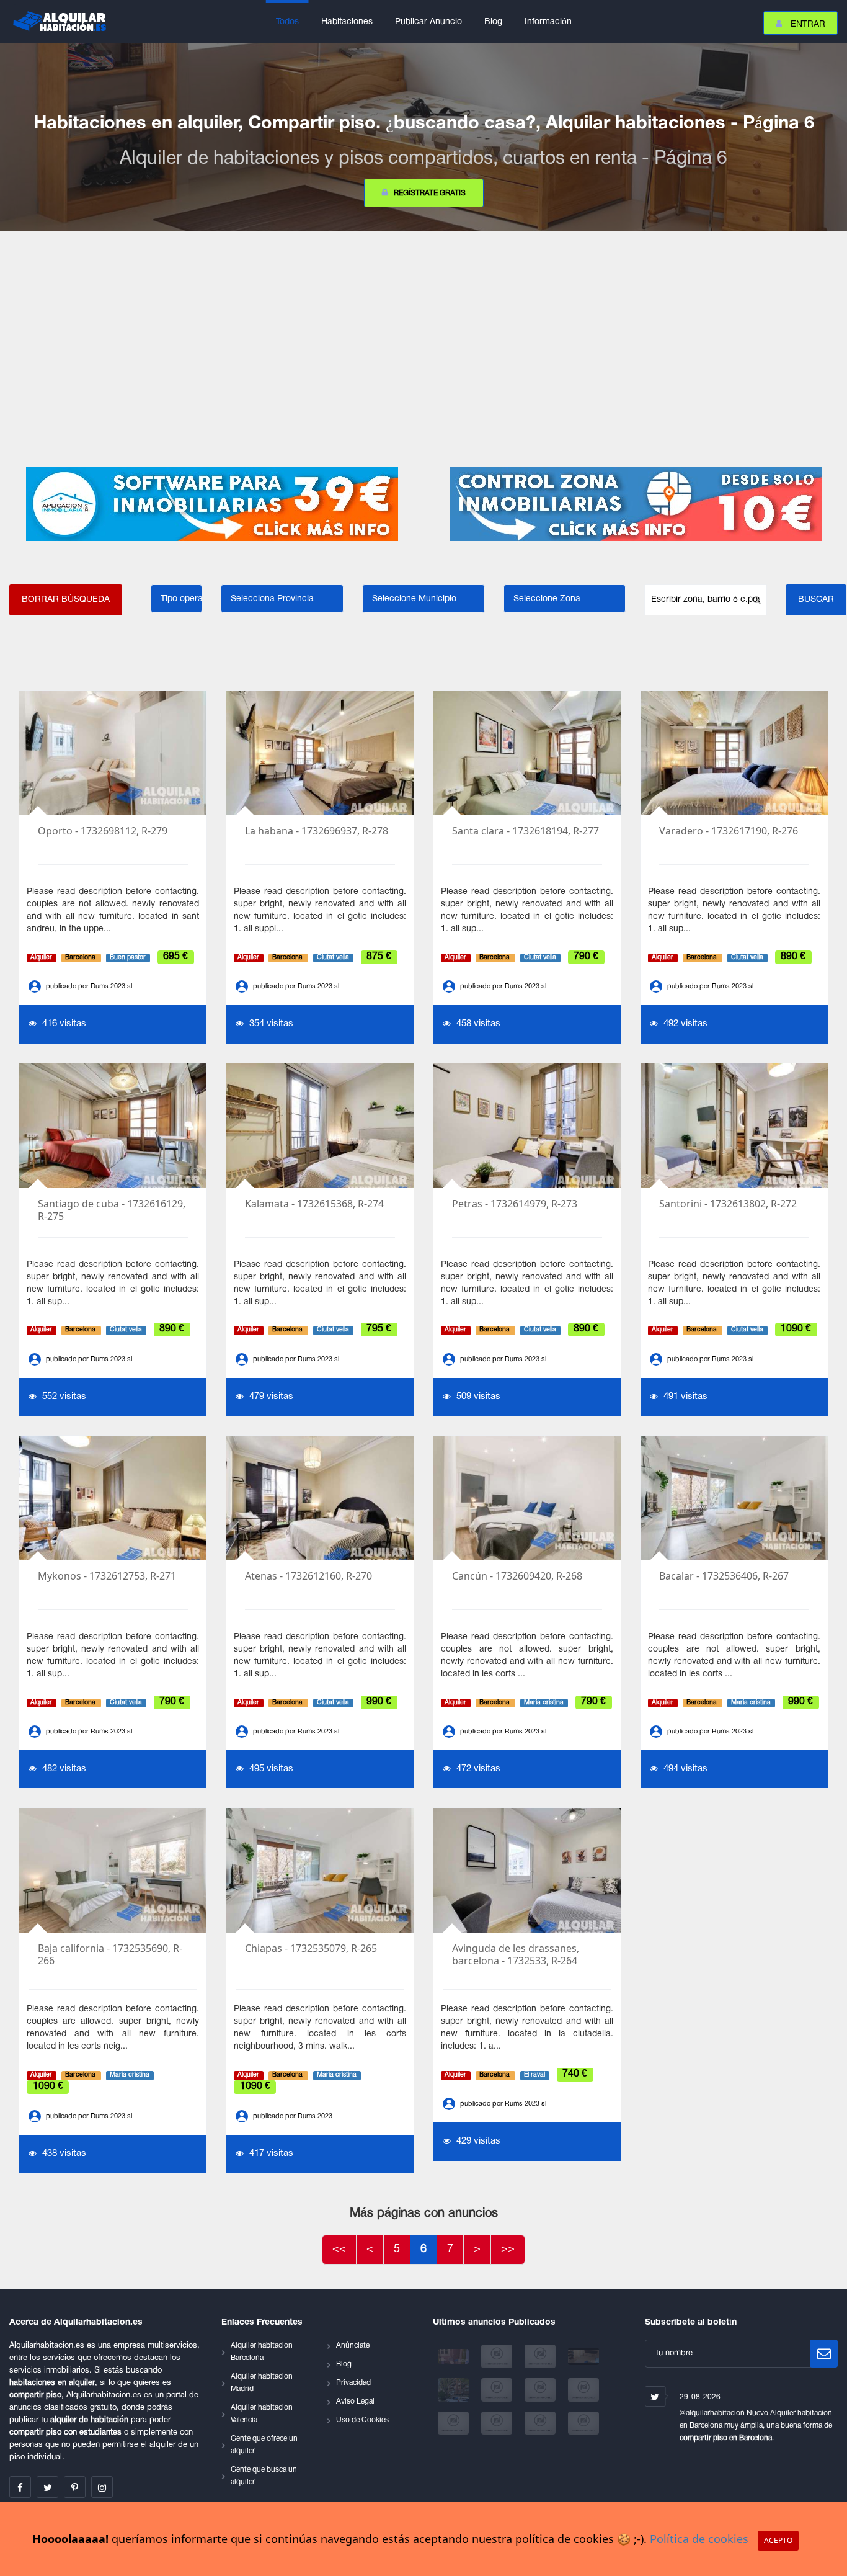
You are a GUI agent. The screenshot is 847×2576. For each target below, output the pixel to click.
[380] (455, 2357)
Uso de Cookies (362, 2420)
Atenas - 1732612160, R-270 (308, 1576)
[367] (455, 2423)
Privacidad (353, 2383)
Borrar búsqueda (66, 600)
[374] (455, 2390)
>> (508, 2249)
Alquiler (41, 958)
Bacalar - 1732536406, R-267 (724, 1576)
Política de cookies (699, 2539)
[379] (498, 2357)
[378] (541, 2357)
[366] (583, 2390)
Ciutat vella (333, 958)
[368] (498, 2423)
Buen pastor (128, 958)
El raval (534, 2075)
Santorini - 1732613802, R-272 (728, 1204)
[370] (583, 2423)
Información (548, 22)
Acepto (778, 2540)
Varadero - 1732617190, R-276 (729, 831)
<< (339, 2249)
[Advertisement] (423, 349)
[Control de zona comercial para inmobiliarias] (635, 504)
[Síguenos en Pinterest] (75, 2487)
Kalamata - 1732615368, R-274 (314, 1204)
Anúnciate (353, 2346)
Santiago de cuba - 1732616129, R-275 (112, 1210)
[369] (541, 2423)
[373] (498, 2390)
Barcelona (81, 958)
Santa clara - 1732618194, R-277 (525, 831)
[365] (541, 2390)
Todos (287, 22)
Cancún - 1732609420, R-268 (517, 1576)
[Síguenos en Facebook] (20, 2487)
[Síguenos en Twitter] (47, 2487)
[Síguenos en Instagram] (102, 2487)
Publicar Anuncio (428, 22)
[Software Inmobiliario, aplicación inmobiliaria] (212, 504)
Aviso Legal (355, 2401)
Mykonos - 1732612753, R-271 (107, 1576)
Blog (493, 22)
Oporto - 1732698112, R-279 (103, 831)
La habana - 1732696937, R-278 (317, 831)
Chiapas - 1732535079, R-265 (311, 1948)
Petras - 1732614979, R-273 (515, 1204)
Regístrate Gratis (430, 193)
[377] (583, 2357)
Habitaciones (347, 22)
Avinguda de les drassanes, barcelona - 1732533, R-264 (516, 1955)
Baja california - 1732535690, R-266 (110, 1955)
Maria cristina (544, 1703)
